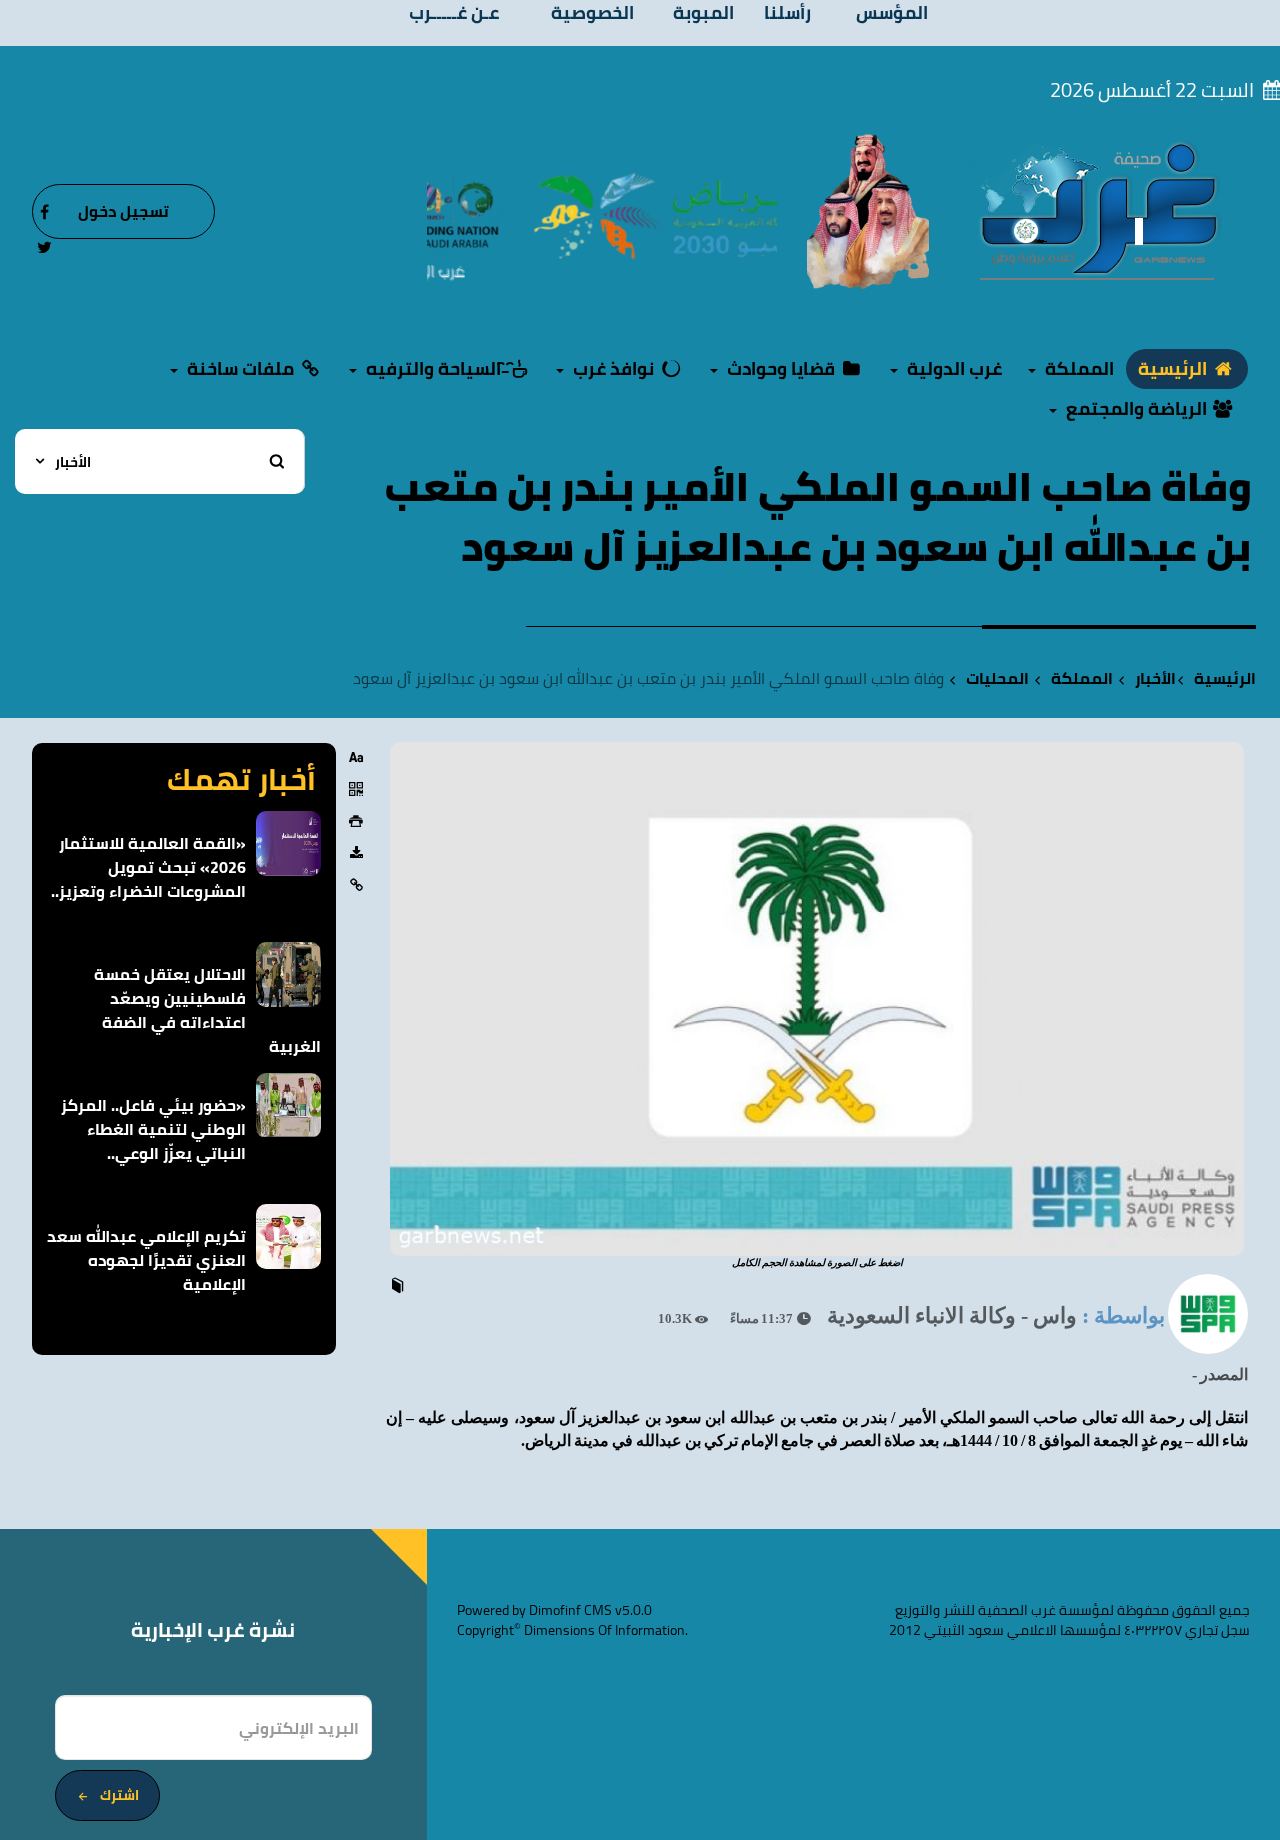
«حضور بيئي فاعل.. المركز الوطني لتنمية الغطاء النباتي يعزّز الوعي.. (153, 1129)
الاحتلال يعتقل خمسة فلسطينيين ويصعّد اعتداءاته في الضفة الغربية (207, 1010)
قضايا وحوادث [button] (781, 368)
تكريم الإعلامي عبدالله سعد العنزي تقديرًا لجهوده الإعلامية (146, 1260)
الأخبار (1155, 678)
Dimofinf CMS (570, 1610)
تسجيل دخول (123, 211)
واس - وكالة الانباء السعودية (952, 1315)
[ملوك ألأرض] (868, 210)
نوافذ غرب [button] (613, 368)
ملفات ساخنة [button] (240, 368)
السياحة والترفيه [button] (433, 368)
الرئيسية (1174, 368)
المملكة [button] (1077, 368)
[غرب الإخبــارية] (1098, 210)
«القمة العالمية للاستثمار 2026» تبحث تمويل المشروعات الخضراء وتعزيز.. (148, 867)
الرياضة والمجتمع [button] (1136, 408)
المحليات (997, 678)
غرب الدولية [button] (952, 368)
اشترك (119, 1795)
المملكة (1082, 678)
